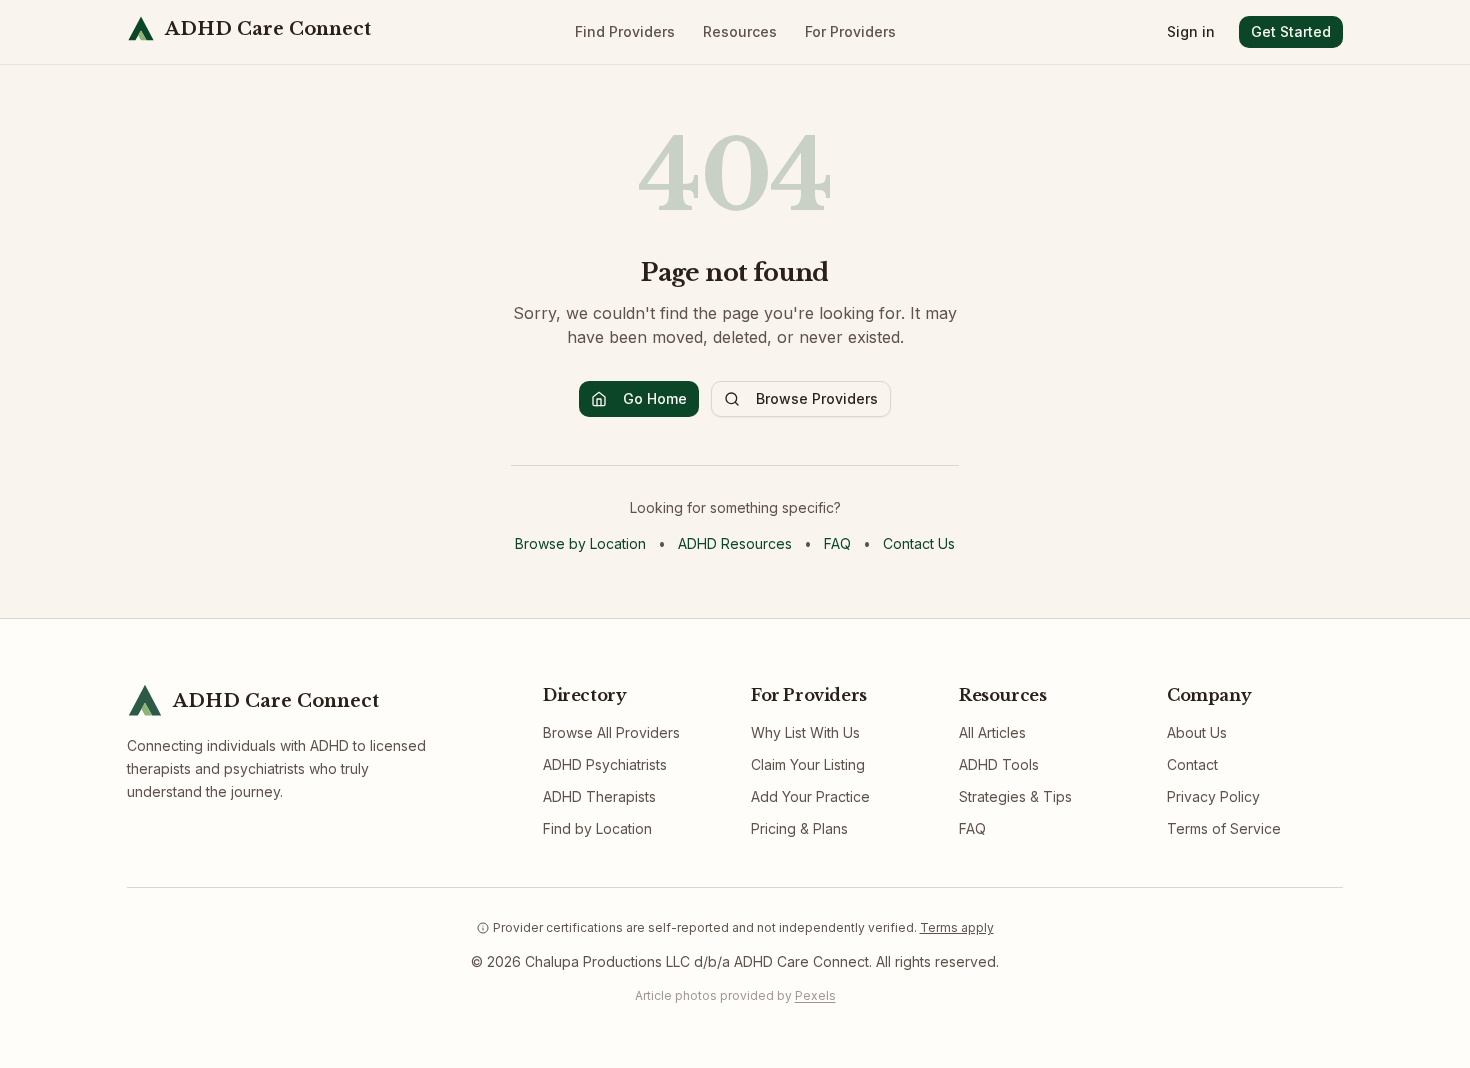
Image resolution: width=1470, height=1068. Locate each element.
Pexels (815, 995)
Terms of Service (1224, 828)
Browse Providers (817, 398)
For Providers (850, 31)
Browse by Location (580, 543)
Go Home (655, 398)
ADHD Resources (735, 543)
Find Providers (625, 31)
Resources (740, 31)
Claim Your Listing (808, 764)
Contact (1192, 764)
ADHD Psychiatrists (605, 764)
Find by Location (597, 828)
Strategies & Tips (1015, 796)
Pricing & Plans (799, 828)
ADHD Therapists (599, 796)
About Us (1197, 732)
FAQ (837, 543)
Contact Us (919, 543)
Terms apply (957, 927)
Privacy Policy (1213, 796)
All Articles (992, 732)
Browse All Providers (611, 732)
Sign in (1191, 31)
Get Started (1291, 31)
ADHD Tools (999, 764)
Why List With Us (805, 732)
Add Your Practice (810, 796)
